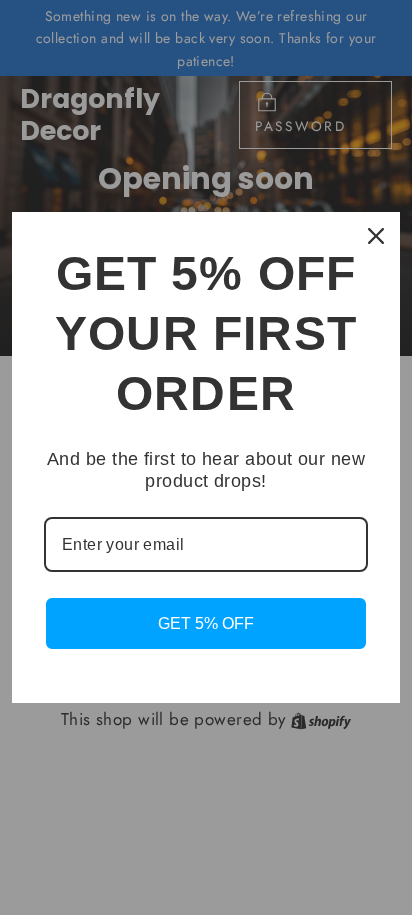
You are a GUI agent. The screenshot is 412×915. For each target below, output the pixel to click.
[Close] (376, 236)
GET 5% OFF (206, 623)
